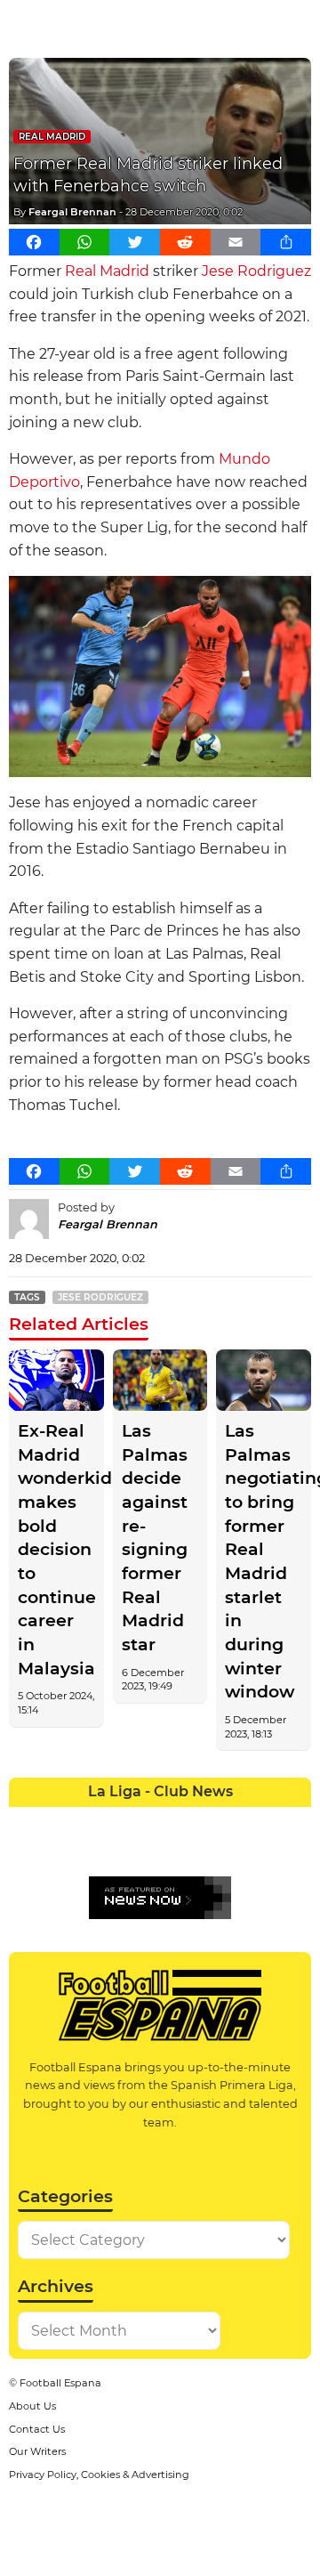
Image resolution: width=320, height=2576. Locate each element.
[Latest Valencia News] (266, 1851)
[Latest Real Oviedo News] (175, 1851)
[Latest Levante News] (296, 1820)
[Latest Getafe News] (236, 1820)
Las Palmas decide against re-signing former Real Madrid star (155, 1538)
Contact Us (37, 2429)
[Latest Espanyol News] (205, 1820)
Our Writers (37, 2451)
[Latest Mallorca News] (24, 1851)
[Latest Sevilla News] (236, 1851)
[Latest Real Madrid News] (145, 1851)
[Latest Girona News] (266, 1820)
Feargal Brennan (72, 212)
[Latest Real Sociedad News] (205, 1851)
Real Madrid (52, 137)
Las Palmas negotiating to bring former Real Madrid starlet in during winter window (264, 1561)
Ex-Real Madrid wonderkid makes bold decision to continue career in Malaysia (56, 1550)
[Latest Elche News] (175, 1820)
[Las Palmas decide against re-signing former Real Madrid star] (160, 1380)
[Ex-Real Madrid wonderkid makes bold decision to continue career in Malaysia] (56, 1380)
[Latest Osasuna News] (54, 1851)
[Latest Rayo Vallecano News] (84, 1851)
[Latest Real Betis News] (115, 1851)
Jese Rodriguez (256, 271)
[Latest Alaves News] (24, 1820)
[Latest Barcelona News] (115, 1820)
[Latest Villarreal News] (296, 1851)
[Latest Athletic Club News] (54, 1820)
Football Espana (60, 2383)
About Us (32, 2406)
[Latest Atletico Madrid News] (84, 1820)
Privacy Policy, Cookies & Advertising (99, 2475)
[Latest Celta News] (145, 1820)
